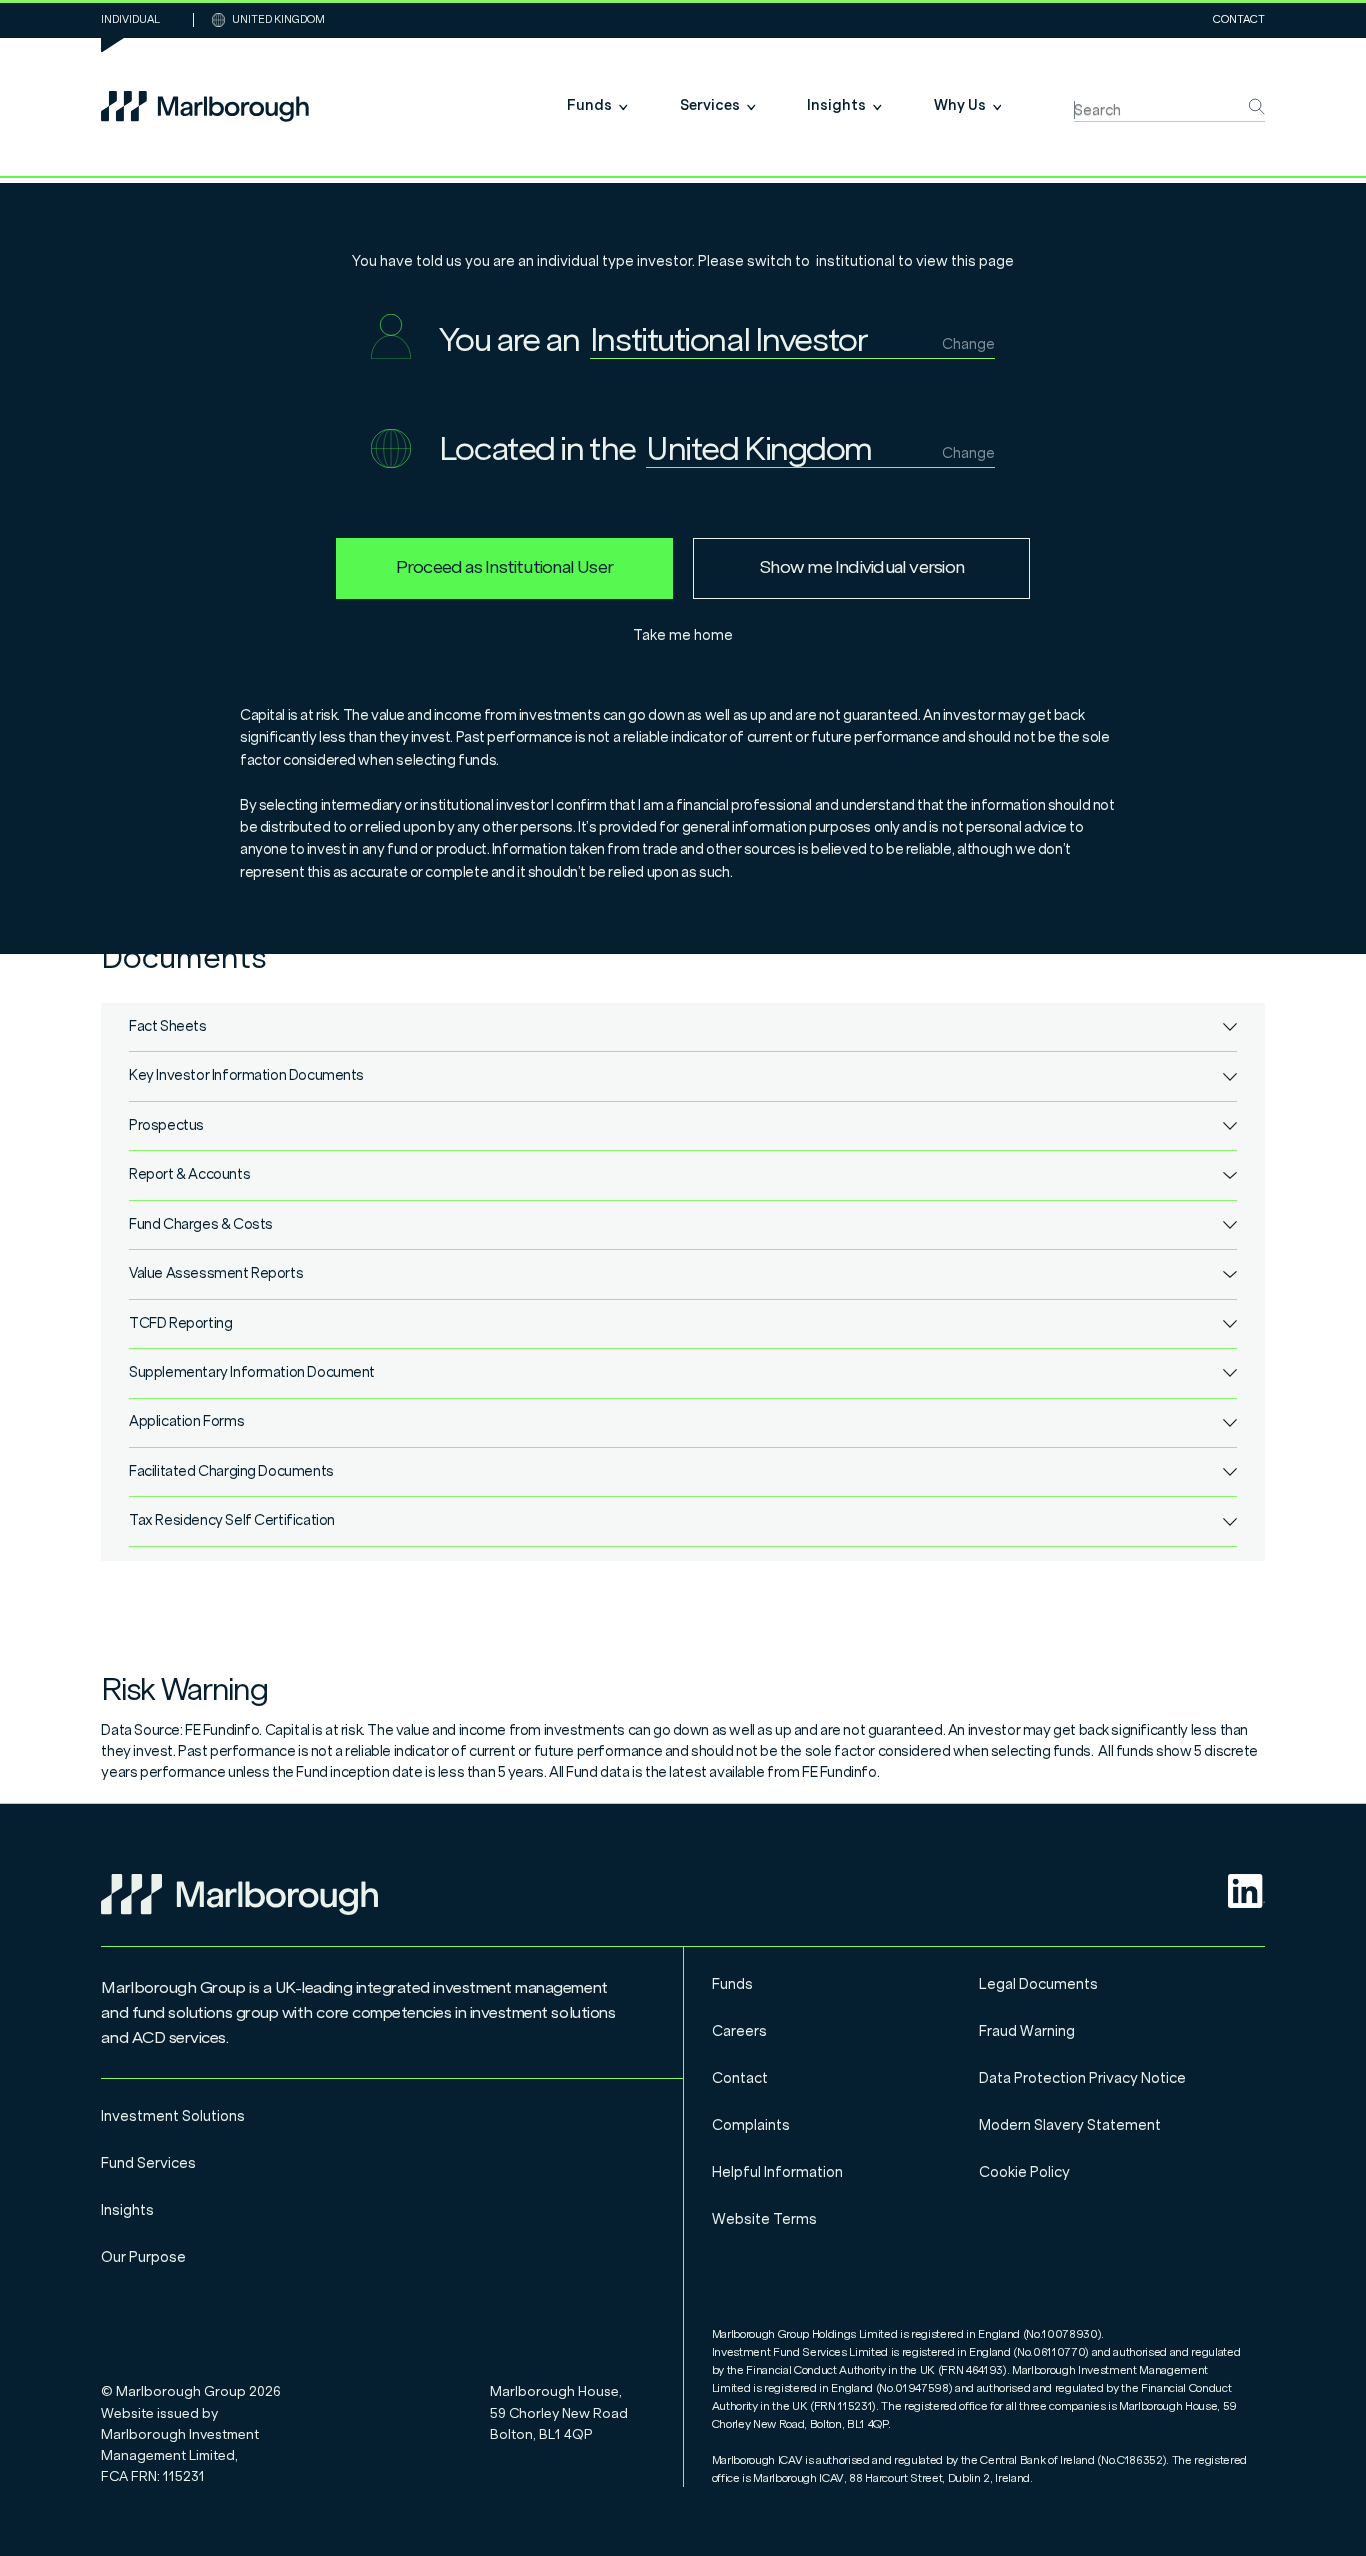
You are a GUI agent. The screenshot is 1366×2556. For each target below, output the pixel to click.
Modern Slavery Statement (1070, 2125)
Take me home (683, 635)
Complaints (751, 2125)
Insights (127, 2210)
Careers (739, 2031)
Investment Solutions (173, 2116)
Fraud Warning (1027, 2031)
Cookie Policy (1024, 2172)
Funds (732, 1984)
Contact (1239, 20)
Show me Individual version (861, 567)
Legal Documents (1038, 1984)
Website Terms (764, 2219)
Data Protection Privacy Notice (1082, 2078)
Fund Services (148, 2163)
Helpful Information (777, 2172)
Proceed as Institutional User (504, 567)
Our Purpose (143, 2257)
